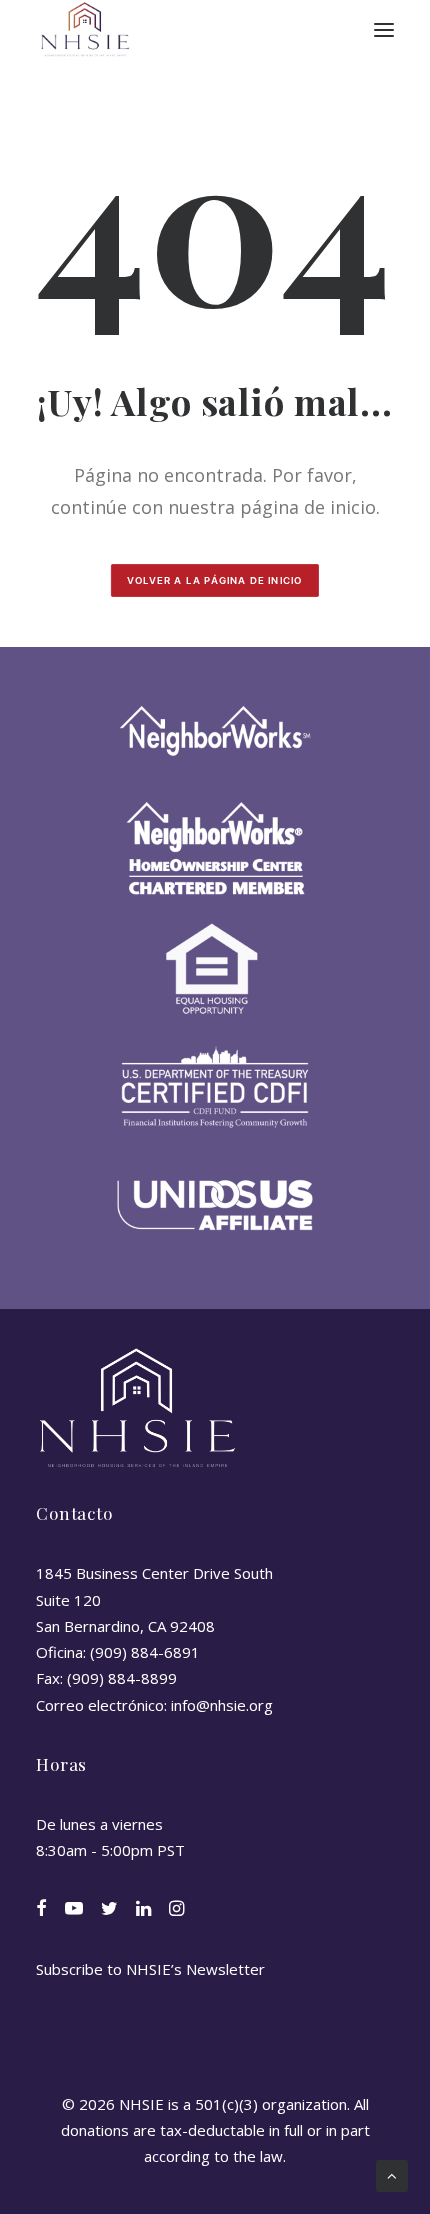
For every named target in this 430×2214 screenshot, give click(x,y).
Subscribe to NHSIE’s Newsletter (150, 1969)
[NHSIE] (84, 30)
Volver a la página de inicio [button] (215, 581)
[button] (384, 30)
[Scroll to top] (392, 2174)
